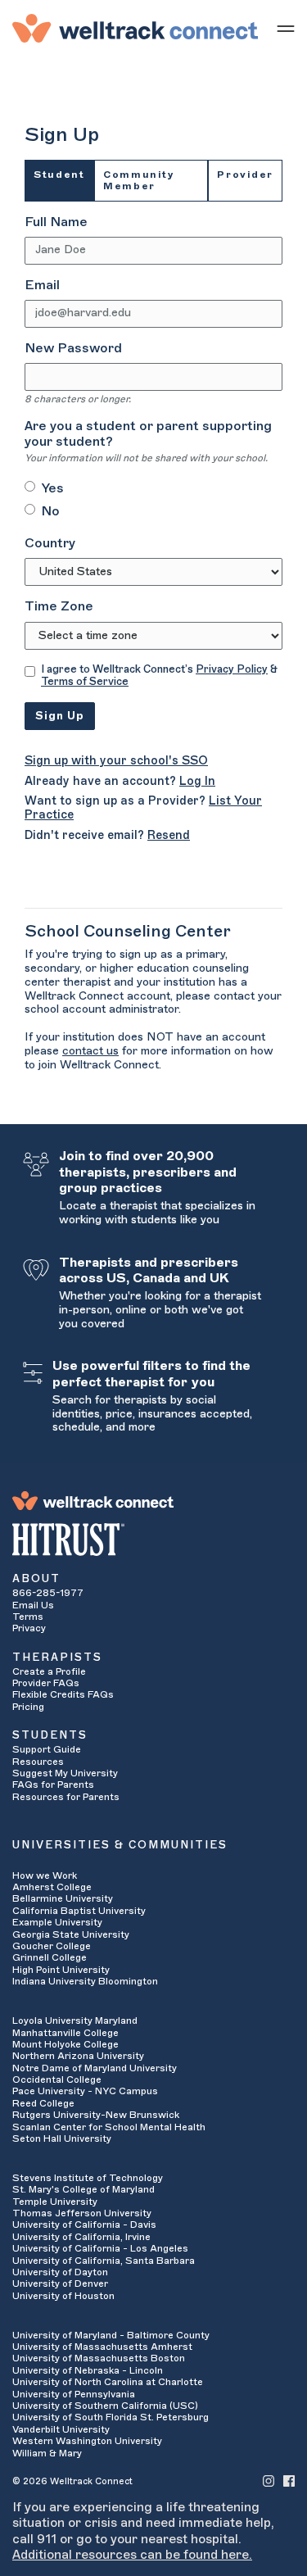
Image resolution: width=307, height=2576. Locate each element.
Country (50, 543)
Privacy (29, 1628)
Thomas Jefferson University (82, 2213)
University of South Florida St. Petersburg (111, 2417)
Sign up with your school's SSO (116, 761)
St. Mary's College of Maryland (84, 2189)
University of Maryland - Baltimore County (111, 2335)
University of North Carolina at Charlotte (108, 2382)
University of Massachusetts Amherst (102, 2347)
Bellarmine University (63, 1898)
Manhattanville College (65, 2033)
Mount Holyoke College (65, 2044)
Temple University (55, 2202)
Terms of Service (85, 681)
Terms (28, 1617)
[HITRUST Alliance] (153, 1540)
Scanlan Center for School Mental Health (109, 2127)
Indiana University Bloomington (85, 1981)
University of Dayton (60, 2272)
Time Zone (59, 606)
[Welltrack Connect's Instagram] (269, 2481)
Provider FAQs (46, 1683)
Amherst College (52, 1887)
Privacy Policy (232, 669)
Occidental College (57, 2079)
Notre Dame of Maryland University (95, 2068)
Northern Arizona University (78, 2056)
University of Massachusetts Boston (99, 2358)
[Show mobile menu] (286, 28)
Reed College (43, 2103)
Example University (57, 1922)
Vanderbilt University (61, 2429)
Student (59, 175)
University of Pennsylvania (74, 2394)
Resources (38, 1762)
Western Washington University (87, 2441)
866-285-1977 (48, 1593)
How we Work (45, 1875)
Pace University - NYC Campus (85, 2091)
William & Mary (47, 2453)
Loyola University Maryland (75, 2020)
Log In (197, 781)
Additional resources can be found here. (132, 2555)
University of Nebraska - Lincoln (88, 2370)
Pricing (28, 1707)
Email (42, 285)
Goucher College (52, 1946)
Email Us (33, 1605)
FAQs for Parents (53, 1785)
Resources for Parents (66, 1797)
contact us (90, 1051)
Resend (169, 835)
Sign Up (60, 716)
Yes (52, 488)
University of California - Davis (84, 2225)
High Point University (61, 1970)
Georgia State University (71, 1934)
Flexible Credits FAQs (63, 1694)
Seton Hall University (62, 2138)
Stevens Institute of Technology (88, 2178)
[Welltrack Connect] (135, 28)
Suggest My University (65, 1773)
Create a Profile (49, 1671)
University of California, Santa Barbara (104, 2261)
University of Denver (60, 2283)
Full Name (56, 222)
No (50, 511)
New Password (73, 348)
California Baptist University (79, 1911)
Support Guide (47, 1749)
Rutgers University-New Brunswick (96, 2115)
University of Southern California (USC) (105, 2406)
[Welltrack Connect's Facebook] (289, 2481)
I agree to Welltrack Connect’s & (159, 676)
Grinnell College (50, 1957)
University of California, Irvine (81, 2237)
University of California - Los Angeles (100, 2248)
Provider (245, 175)
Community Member (139, 180)
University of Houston (63, 2296)
